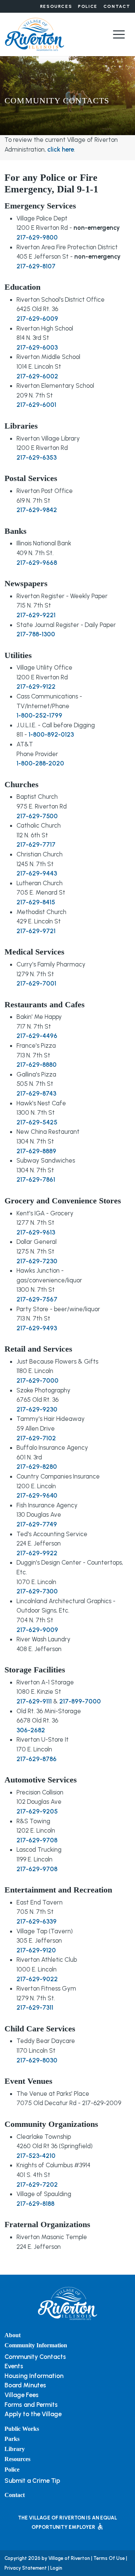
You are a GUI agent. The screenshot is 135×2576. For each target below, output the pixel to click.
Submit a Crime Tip (32, 2481)
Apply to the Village (33, 2414)
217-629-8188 (35, 2204)
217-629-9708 (37, 1840)
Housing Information (34, 2376)
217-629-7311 (35, 2007)
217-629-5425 (37, 1122)
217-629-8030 (37, 2060)
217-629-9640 (37, 1495)
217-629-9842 (37, 510)
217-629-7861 (36, 1179)
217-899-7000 (80, 1701)
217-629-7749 (37, 1524)
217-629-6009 (37, 319)
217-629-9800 (37, 237)
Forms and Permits (31, 2405)
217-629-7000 (37, 1380)
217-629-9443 (37, 873)
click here (61, 149)
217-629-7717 (36, 844)
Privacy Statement (26, 2568)
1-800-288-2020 (40, 763)
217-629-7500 (37, 816)
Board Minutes (25, 2385)
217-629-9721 (36, 931)
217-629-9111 (34, 1701)
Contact (117, 6)
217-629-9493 (37, 1328)
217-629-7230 (37, 1261)
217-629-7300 (37, 1591)
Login (56, 2568)
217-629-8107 (36, 266)
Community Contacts (35, 2357)
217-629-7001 (36, 983)
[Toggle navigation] (119, 34)
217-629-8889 (36, 1151)
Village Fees (22, 2395)
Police (88, 6)
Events (14, 2366)
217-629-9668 (37, 563)
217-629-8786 (37, 1759)
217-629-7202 (37, 2184)
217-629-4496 (37, 1036)
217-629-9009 (37, 1630)
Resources (56, 6)
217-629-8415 (36, 902)
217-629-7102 (36, 1438)
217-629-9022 (37, 1979)
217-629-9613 (36, 1232)
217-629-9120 (36, 1950)
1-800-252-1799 (39, 715)
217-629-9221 (36, 615)
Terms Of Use (109, 2558)
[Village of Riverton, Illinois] (34, 34)
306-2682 (31, 1730)
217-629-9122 (36, 686)
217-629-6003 (37, 347)
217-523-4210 (36, 2156)
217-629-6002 (37, 376)
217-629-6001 (36, 405)
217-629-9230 (37, 1409)
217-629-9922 (37, 1553)
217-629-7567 (37, 1299)
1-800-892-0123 (51, 734)
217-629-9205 (37, 1811)
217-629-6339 (37, 1921)
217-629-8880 (37, 1065)
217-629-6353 (37, 457)
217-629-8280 (37, 1467)
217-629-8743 (36, 1093)
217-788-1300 (36, 634)
